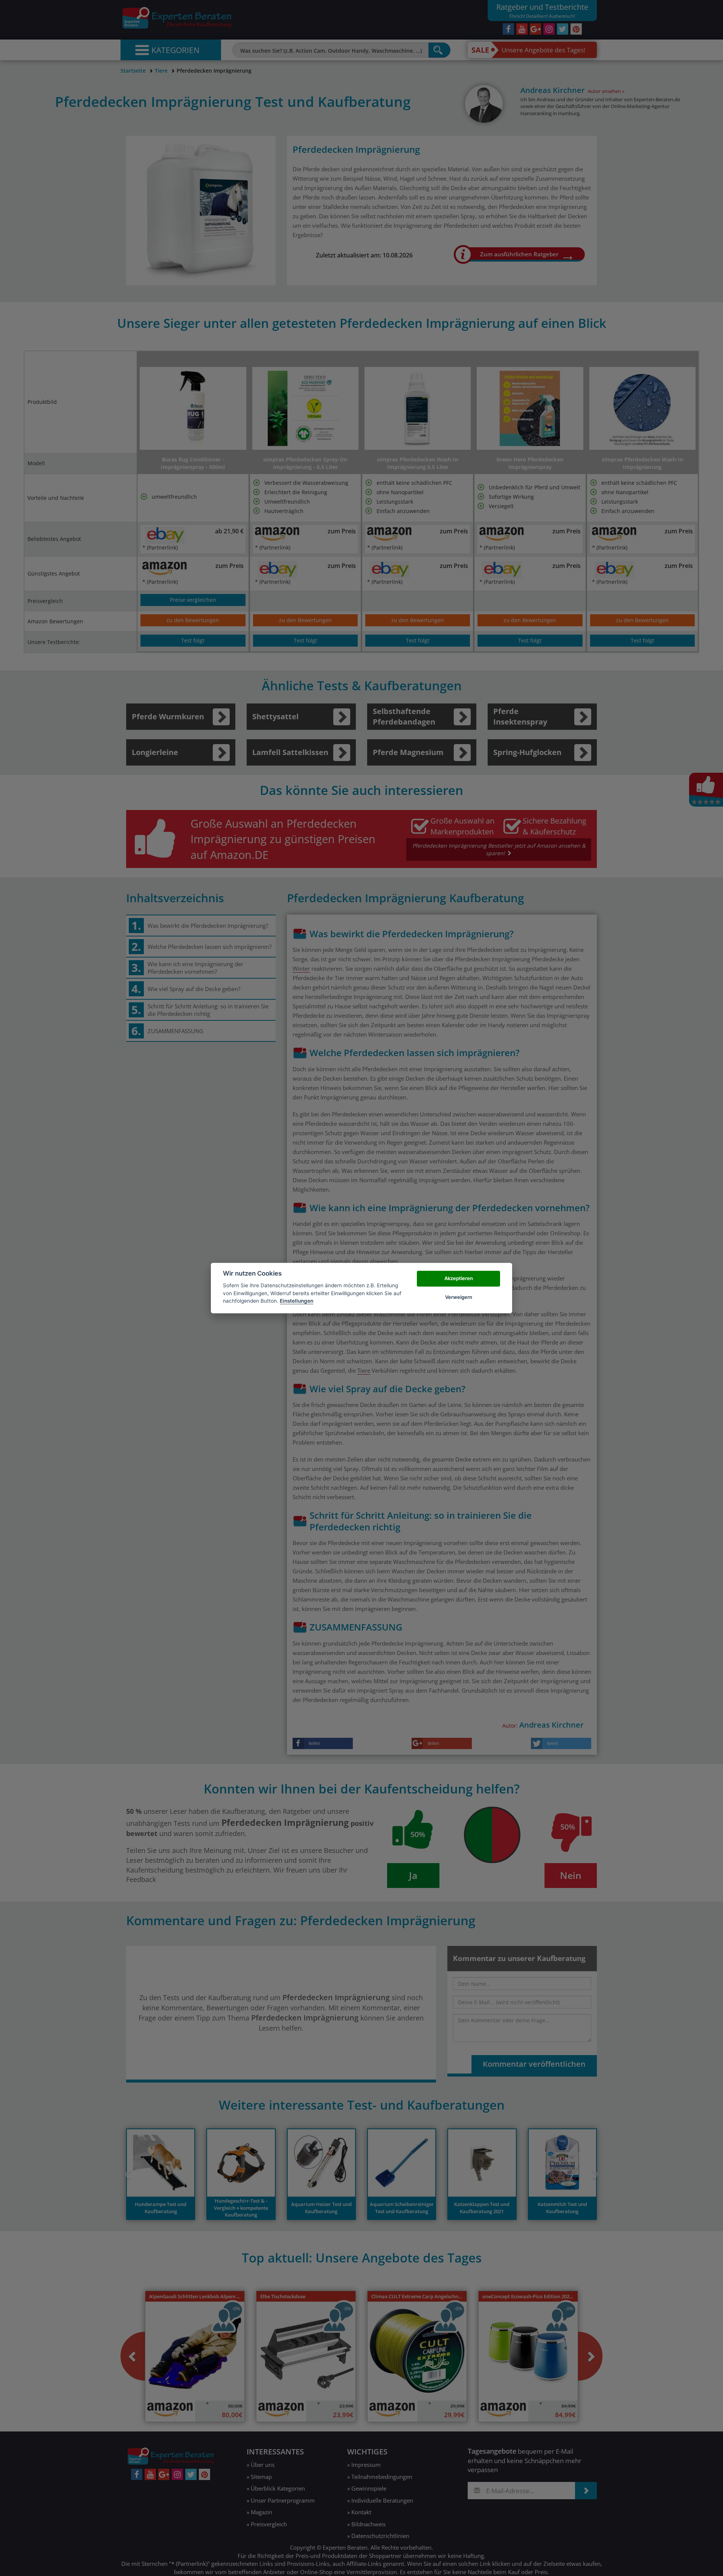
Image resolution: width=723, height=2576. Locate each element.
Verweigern (459, 1297)
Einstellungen (297, 1301)
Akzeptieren (459, 1278)
